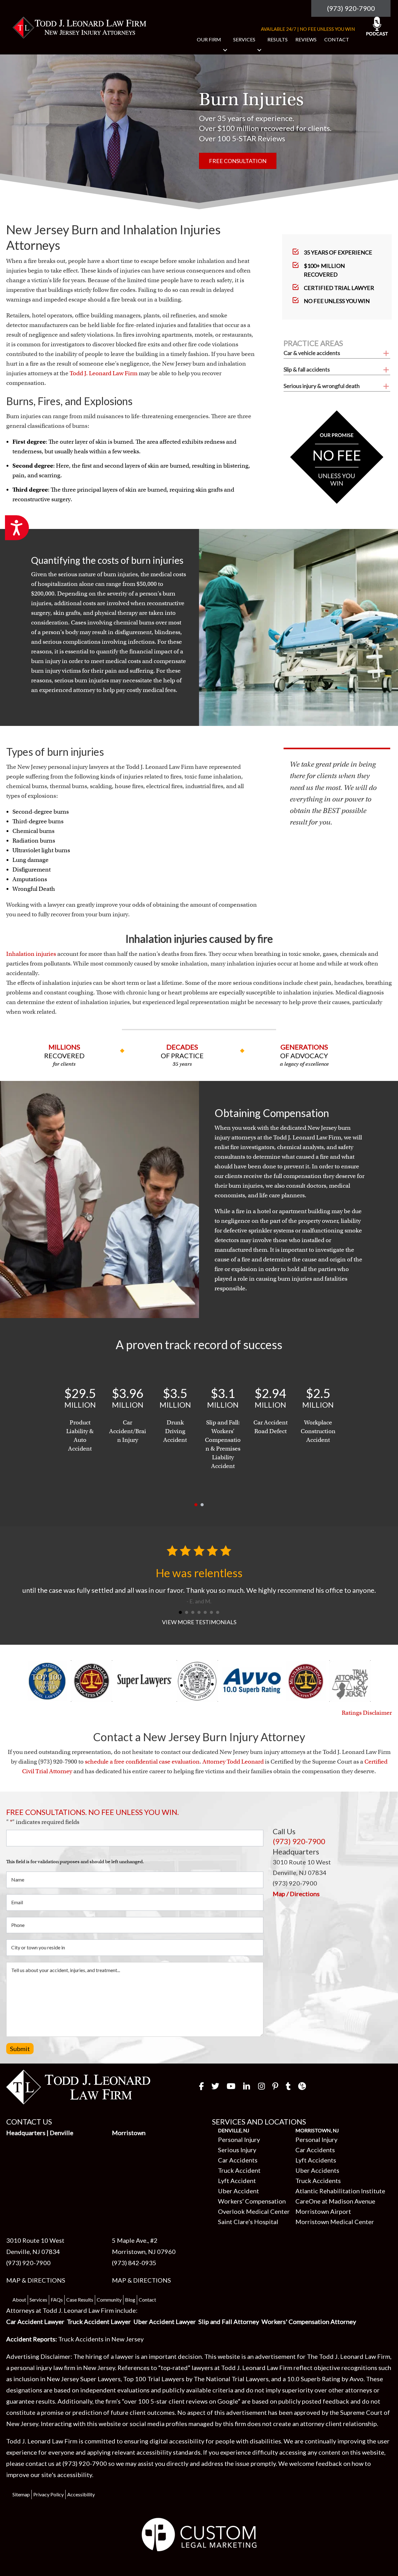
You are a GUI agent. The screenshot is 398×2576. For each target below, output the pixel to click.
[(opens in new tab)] (199, 2534)
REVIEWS (306, 39)
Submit (20, 2049)
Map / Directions (296, 1894)
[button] (225, 50)
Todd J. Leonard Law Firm (104, 373)
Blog (130, 2300)
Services (38, 2300)
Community (109, 2300)
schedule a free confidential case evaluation (142, 1762)
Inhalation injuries (31, 954)
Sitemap (21, 2494)
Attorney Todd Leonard (233, 1762)
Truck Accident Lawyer (99, 2321)
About (19, 2300)
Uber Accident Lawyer (165, 2321)
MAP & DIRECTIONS (36, 2280)
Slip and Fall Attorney (229, 2321)
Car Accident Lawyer (35, 2321)
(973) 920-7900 (351, 8)
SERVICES (244, 39)
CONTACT (337, 39)
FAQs (57, 2300)
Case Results (80, 2300)
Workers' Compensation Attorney (309, 2321)
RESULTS (278, 39)
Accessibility (81, 2494)
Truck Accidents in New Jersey (101, 2339)
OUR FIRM (209, 39)
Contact (147, 2300)
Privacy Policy (49, 2494)
